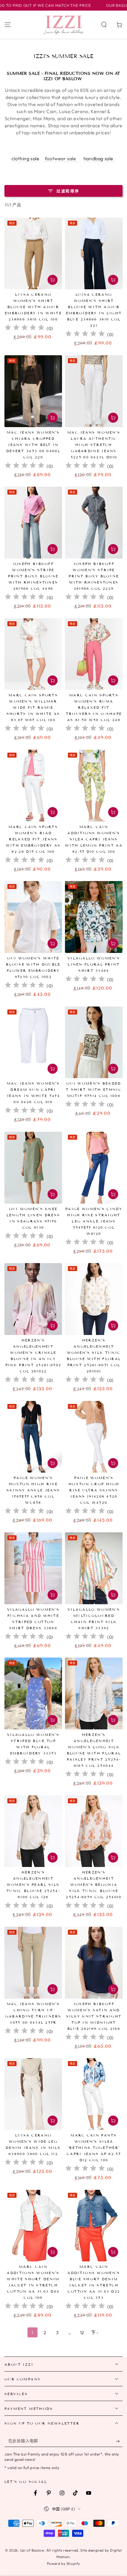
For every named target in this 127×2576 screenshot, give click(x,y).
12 (82, 2333)
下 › (95, 2333)
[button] (104, 25)
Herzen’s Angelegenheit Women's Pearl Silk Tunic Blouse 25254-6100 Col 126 (33, 1885)
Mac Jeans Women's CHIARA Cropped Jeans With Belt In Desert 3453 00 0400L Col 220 (33, 445)
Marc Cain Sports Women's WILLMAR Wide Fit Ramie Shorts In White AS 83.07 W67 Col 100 (33, 707)
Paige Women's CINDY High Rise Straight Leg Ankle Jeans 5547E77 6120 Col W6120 (94, 1221)
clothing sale (26, 158)
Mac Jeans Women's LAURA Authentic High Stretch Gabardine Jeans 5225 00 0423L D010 (94, 445)
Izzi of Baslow (32, 2550)
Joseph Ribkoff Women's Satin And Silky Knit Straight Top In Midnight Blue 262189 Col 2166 (94, 2016)
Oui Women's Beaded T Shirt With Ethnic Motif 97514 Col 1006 (94, 1089)
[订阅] (119, 2441)
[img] (25, 328)
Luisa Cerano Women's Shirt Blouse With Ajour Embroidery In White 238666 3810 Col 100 (33, 307)
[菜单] (8, 25)
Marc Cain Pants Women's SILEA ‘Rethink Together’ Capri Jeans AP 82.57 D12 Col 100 (94, 2148)
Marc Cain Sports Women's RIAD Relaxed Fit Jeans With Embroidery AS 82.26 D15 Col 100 (33, 839)
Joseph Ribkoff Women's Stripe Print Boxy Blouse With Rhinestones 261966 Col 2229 (94, 576)
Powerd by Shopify (63, 2563)
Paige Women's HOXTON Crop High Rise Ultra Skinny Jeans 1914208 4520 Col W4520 (94, 1490)
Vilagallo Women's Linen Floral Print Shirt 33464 (94, 964)
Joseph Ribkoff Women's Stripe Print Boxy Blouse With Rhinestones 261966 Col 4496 (33, 576)
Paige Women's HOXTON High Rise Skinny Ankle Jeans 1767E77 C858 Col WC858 (33, 1490)
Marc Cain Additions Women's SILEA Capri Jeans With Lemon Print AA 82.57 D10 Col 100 (94, 839)
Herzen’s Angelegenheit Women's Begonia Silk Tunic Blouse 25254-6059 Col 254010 (94, 1885)
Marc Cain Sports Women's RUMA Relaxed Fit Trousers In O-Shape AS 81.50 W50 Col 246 (94, 707)
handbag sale (100, 158)
